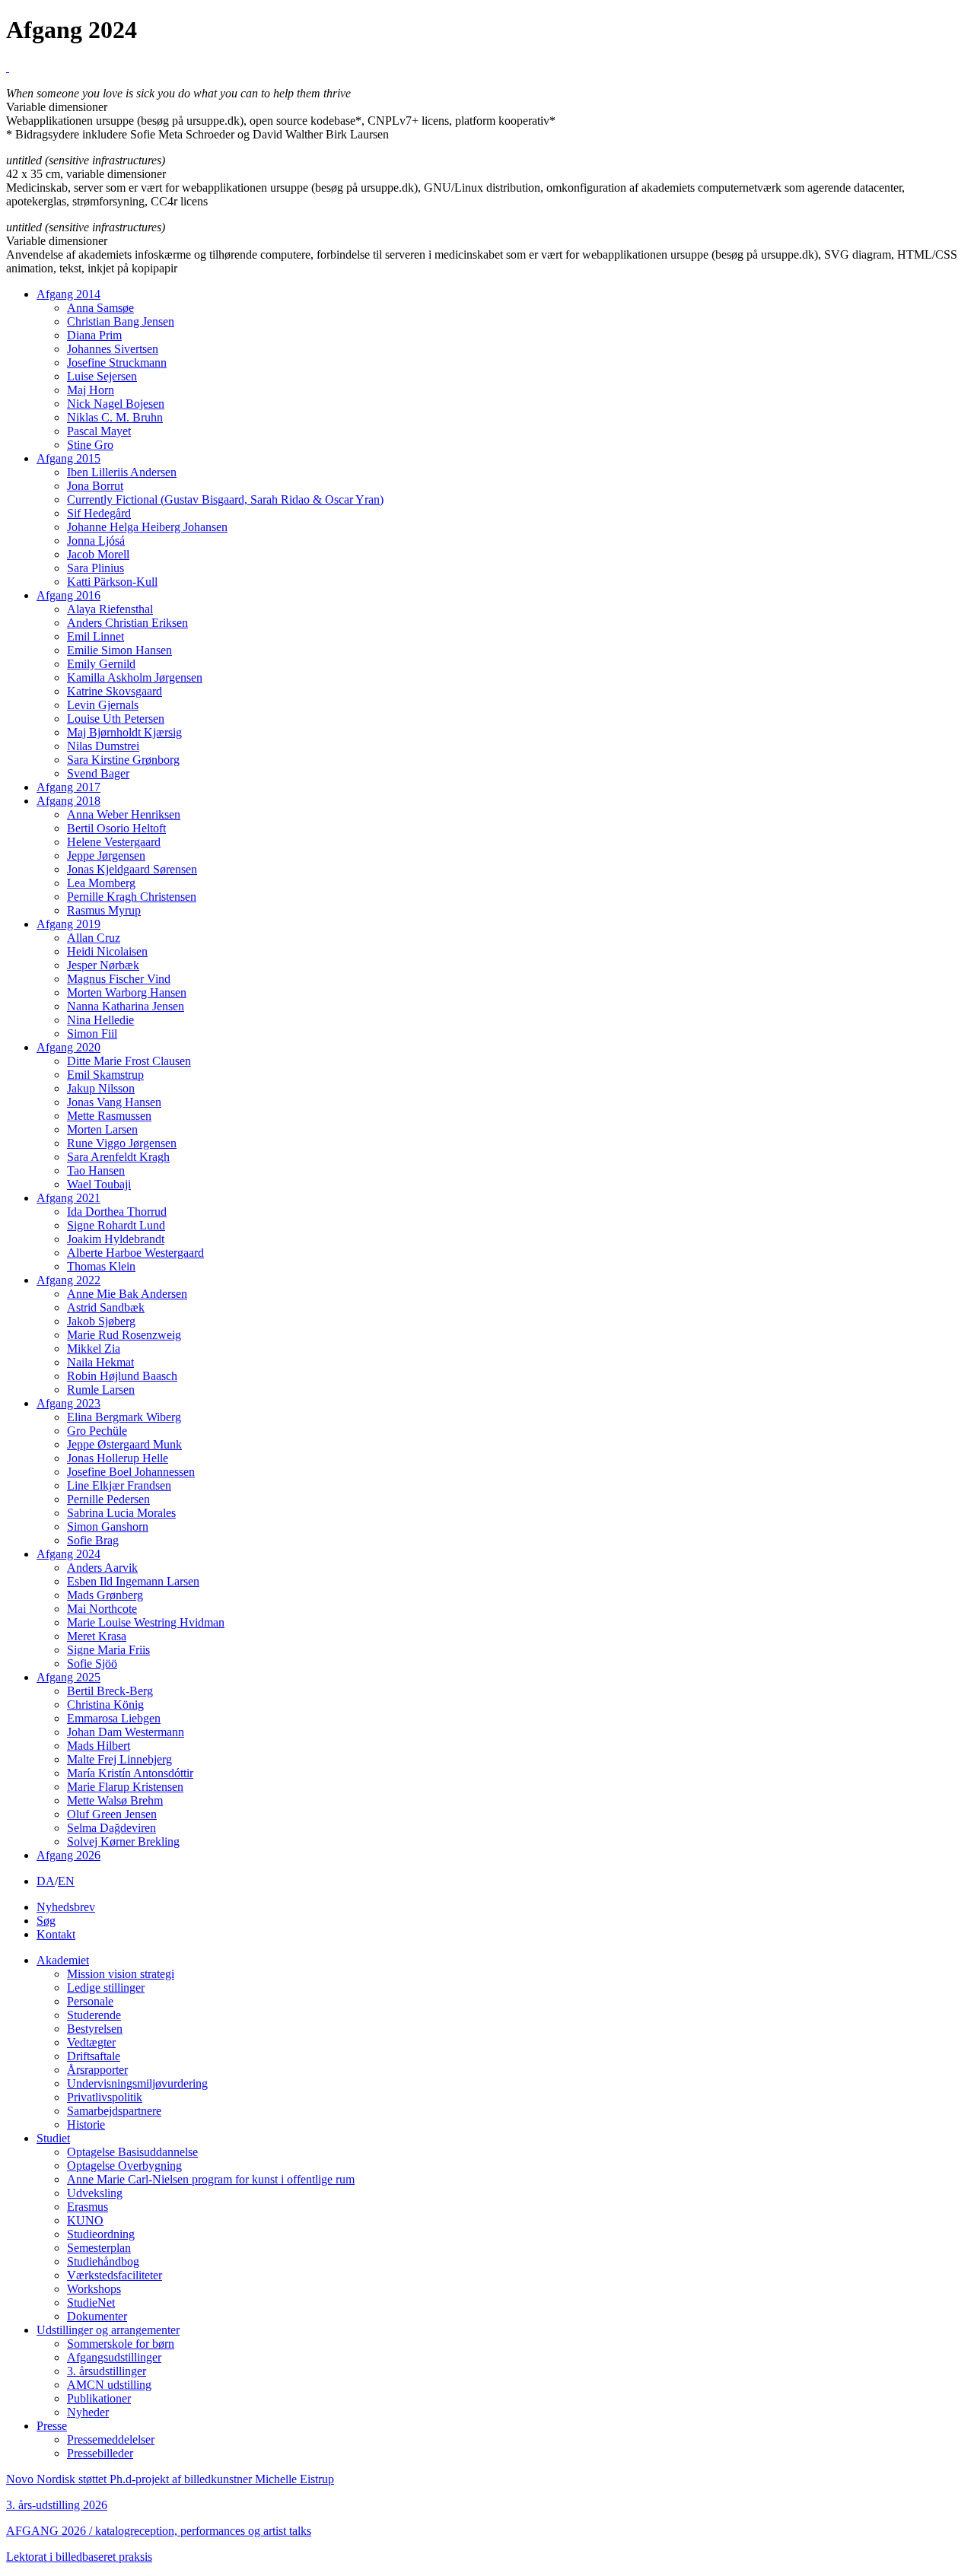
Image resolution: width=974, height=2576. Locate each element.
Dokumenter (97, 2316)
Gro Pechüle (97, 1431)
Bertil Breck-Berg (110, 1691)
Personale (90, 2001)
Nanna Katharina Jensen (126, 1006)
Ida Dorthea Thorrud (117, 1212)
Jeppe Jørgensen (106, 855)
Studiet (53, 2138)
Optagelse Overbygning (124, 2166)
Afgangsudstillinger (114, 2357)
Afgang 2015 (68, 458)
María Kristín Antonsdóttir (130, 1773)
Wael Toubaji (99, 1184)
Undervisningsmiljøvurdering (137, 2083)
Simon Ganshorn (108, 1527)
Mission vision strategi (121, 1974)
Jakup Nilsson (101, 1088)
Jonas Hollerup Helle (118, 1458)
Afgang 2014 (68, 294)
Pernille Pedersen (108, 1499)
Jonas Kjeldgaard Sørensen (132, 869)
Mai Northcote (102, 1609)
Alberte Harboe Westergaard (135, 1253)
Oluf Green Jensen (112, 1814)
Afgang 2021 (68, 1198)
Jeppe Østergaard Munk (124, 1444)
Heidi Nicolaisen (107, 951)
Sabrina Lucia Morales (121, 1513)
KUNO (85, 2220)
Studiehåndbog (103, 2261)
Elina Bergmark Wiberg (124, 1417)
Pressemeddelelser (111, 2439)
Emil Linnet (95, 636)
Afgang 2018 (68, 801)
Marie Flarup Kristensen (125, 1787)
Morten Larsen (102, 1129)
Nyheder (88, 2412)
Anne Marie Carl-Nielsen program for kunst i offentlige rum (211, 2179)
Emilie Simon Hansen (119, 650)
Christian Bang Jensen (121, 321)
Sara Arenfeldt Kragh (118, 1157)
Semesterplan (99, 2248)
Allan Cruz (94, 938)
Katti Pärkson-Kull (112, 582)
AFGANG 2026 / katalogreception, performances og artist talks (159, 2531)
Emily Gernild (101, 664)
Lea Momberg (101, 883)
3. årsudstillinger (107, 2371)
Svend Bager (98, 773)
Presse (52, 2426)
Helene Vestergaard (114, 842)
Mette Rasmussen (109, 1116)
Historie (86, 2124)
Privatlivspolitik (105, 2097)
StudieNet (91, 2302)
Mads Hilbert (99, 1746)
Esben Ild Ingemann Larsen (133, 1581)
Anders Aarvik (102, 1568)
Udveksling (95, 2193)
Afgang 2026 (68, 1855)
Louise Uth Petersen (116, 719)
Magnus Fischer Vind (119, 979)
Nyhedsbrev (66, 1907)
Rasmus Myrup (104, 910)
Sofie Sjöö (92, 1663)
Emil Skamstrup (105, 1075)
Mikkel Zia (94, 1348)
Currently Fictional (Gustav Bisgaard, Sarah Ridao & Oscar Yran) (225, 499)
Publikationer (99, 2398)
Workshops (94, 2289)
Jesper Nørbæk (103, 965)
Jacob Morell (98, 554)
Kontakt (56, 1934)
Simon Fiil (92, 1034)
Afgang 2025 (68, 1677)
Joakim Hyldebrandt (116, 1239)
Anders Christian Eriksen (127, 623)
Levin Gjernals (103, 705)
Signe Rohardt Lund (116, 1225)
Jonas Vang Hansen (114, 1102)
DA (46, 1881)
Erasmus (88, 2207)
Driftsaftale (94, 2056)
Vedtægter (91, 2042)
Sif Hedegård (99, 513)
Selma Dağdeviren (111, 1828)
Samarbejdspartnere (114, 2111)
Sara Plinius (95, 568)
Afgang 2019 (68, 924)
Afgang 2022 (68, 1280)
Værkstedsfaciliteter (115, 2275)
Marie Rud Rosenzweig (124, 1335)
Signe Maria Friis (108, 1650)
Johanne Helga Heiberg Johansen (147, 527)
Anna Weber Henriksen (124, 814)
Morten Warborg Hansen (127, 992)
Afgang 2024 (68, 1554)
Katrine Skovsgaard (115, 691)
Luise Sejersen (102, 376)
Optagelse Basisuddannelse (132, 2152)
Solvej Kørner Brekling (123, 1841)
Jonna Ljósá (96, 541)
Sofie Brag (93, 1540)
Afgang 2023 (68, 1403)
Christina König (105, 1705)
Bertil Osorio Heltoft (116, 828)
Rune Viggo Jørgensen (122, 1143)
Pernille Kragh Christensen (132, 897)
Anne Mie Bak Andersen (127, 1294)
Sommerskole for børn (121, 2344)
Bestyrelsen (95, 2029)
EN (66, 1881)
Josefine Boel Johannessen (131, 1472)
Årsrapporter (97, 2070)
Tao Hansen (96, 1170)
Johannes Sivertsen (113, 349)
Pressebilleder (100, 2453)
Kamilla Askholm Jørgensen (135, 677)
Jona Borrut (95, 486)
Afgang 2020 (68, 1047)
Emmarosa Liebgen (114, 1718)
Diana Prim (94, 335)
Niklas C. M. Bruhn (115, 417)
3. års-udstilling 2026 (57, 2505)
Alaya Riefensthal (110, 609)
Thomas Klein (101, 1266)
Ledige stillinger (106, 1988)
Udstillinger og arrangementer (108, 2330)
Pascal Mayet (99, 431)
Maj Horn (91, 390)
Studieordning (101, 2234)
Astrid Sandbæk (106, 1307)
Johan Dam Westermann (126, 1732)
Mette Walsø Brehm (115, 1800)
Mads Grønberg (105, 1595)
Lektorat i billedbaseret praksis (79, 2557)
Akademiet (63, 1960)
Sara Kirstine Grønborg (123, 760)
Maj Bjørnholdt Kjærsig (124, 732)
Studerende (94, 2015)
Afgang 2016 (68, 595)
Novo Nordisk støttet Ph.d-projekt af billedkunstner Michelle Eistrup (170, 2479)
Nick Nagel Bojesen (116, 404)
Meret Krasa (97, 1636)
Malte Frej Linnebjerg (119, 1759)
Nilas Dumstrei (103, 746)
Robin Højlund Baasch (122, 1376)
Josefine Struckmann (117, 363)
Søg (46, 1921)
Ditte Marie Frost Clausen (129, 1061)
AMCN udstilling (109, 2385)
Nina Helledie (100, 1020)
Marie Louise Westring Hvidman (146, 1622)
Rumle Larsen (101, 1390)
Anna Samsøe (100, 308)
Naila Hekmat (100, 1362)
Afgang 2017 (68, 787)
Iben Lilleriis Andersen (122, 472)
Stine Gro (90, 445)
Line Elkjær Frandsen (119, 1485)
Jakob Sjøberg (101, 1321)
